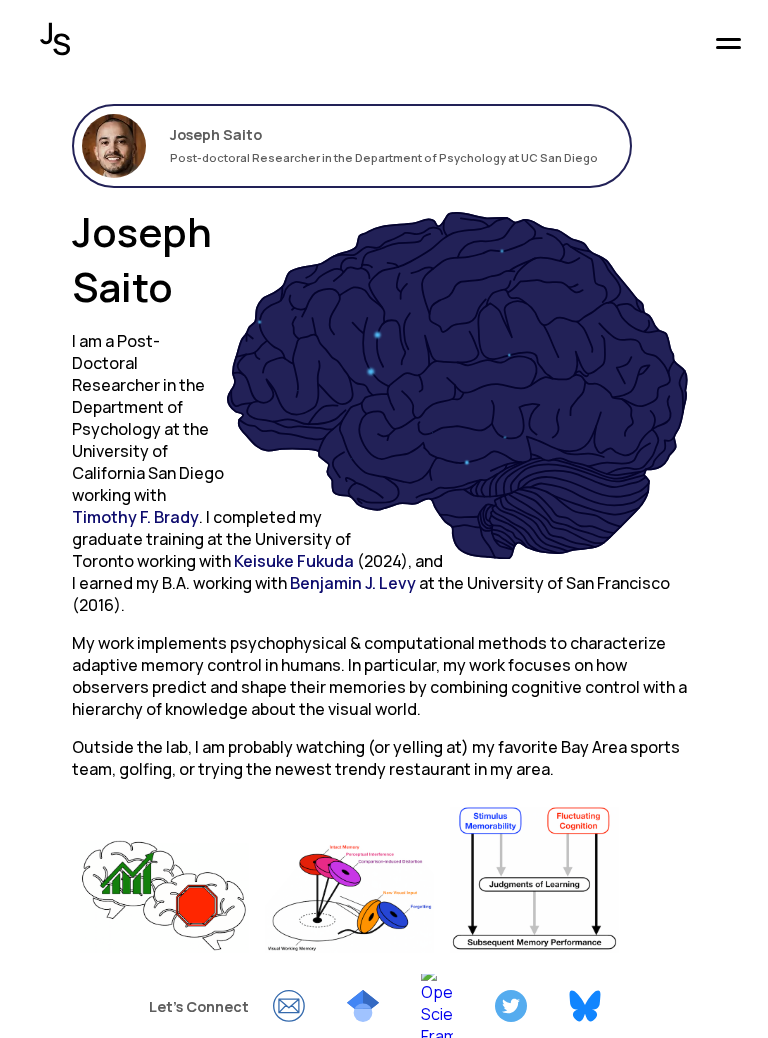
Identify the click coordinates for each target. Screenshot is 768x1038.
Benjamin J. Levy (353, 583)
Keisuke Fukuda (294, 561)
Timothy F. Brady (135, 517)
